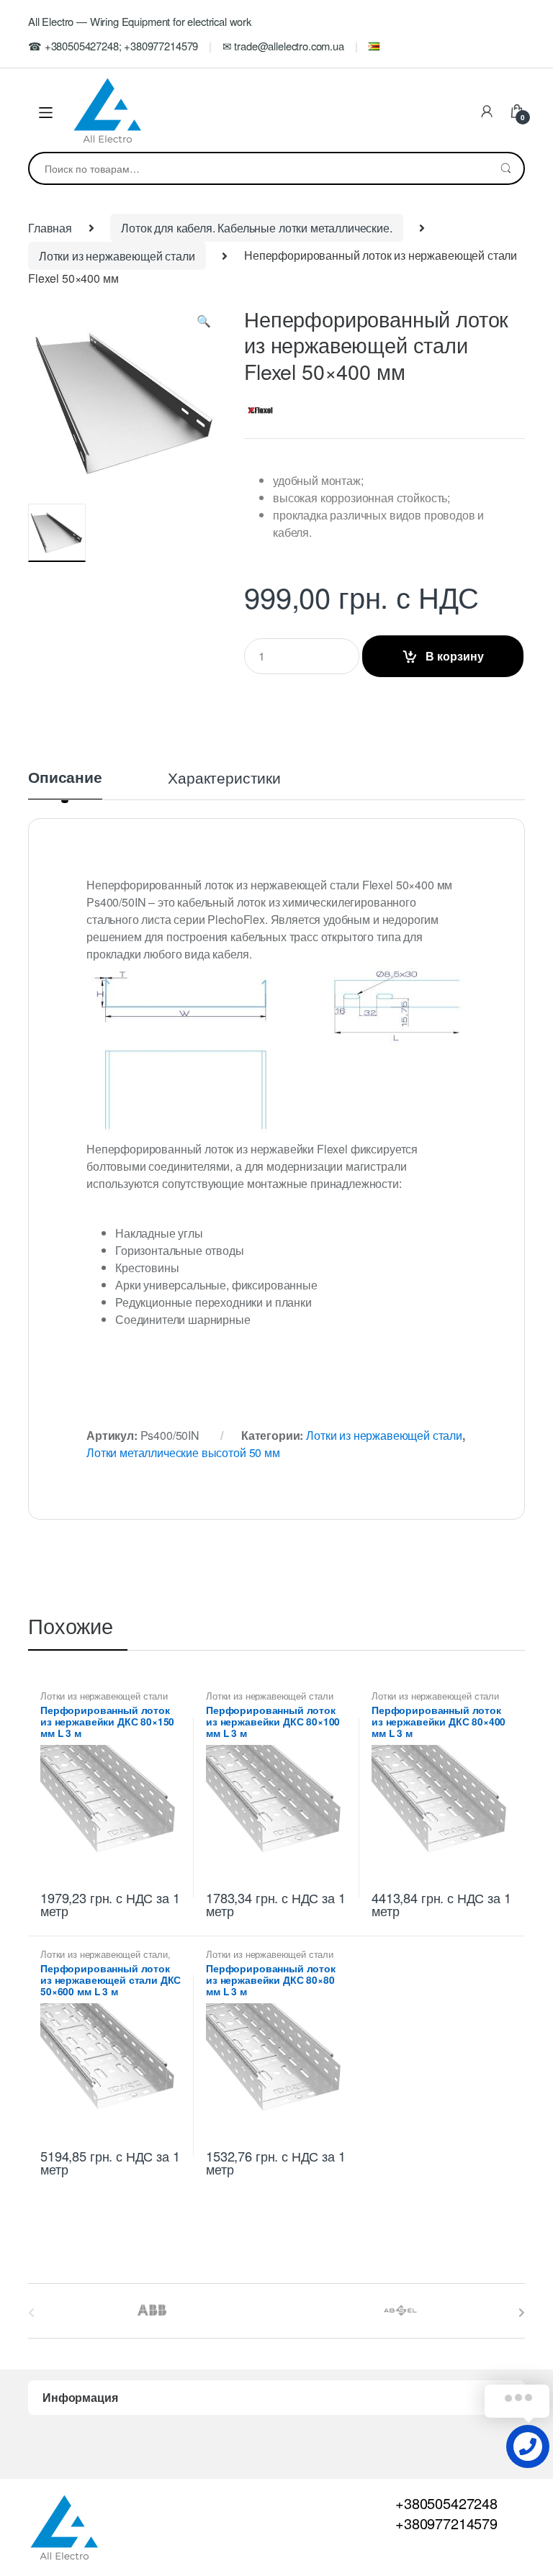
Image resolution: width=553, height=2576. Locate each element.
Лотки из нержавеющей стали (117, 256)
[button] (204, 324)
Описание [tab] (65, 779)
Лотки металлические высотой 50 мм (183, 1452)
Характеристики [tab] (224, 779)
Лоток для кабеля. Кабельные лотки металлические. (256, 228)
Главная (50, 228)
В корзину (455, 656)
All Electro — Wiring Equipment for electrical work (140, 21)
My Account (487, 112)
